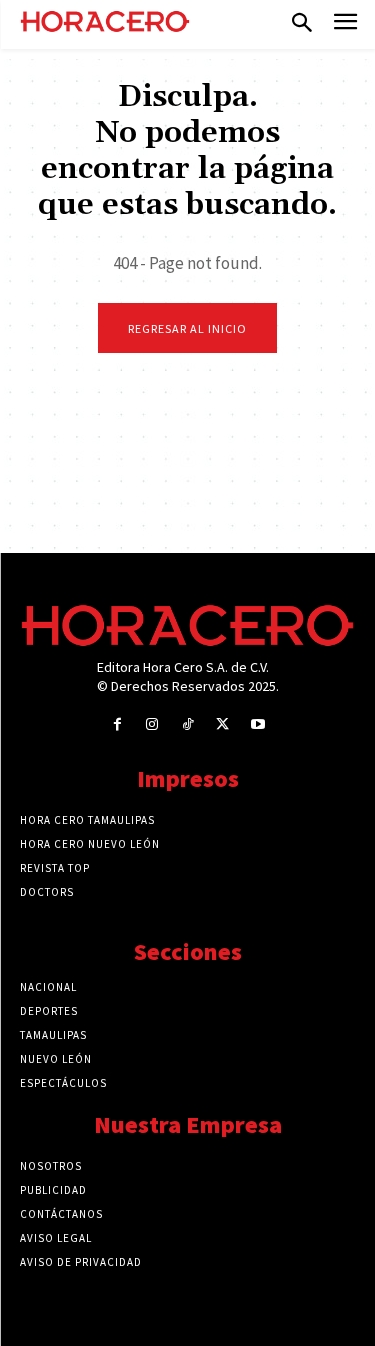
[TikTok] (187, 724)
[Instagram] (152, 724)
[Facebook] (117, 724)
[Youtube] (257, 724)
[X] (222, 724)
